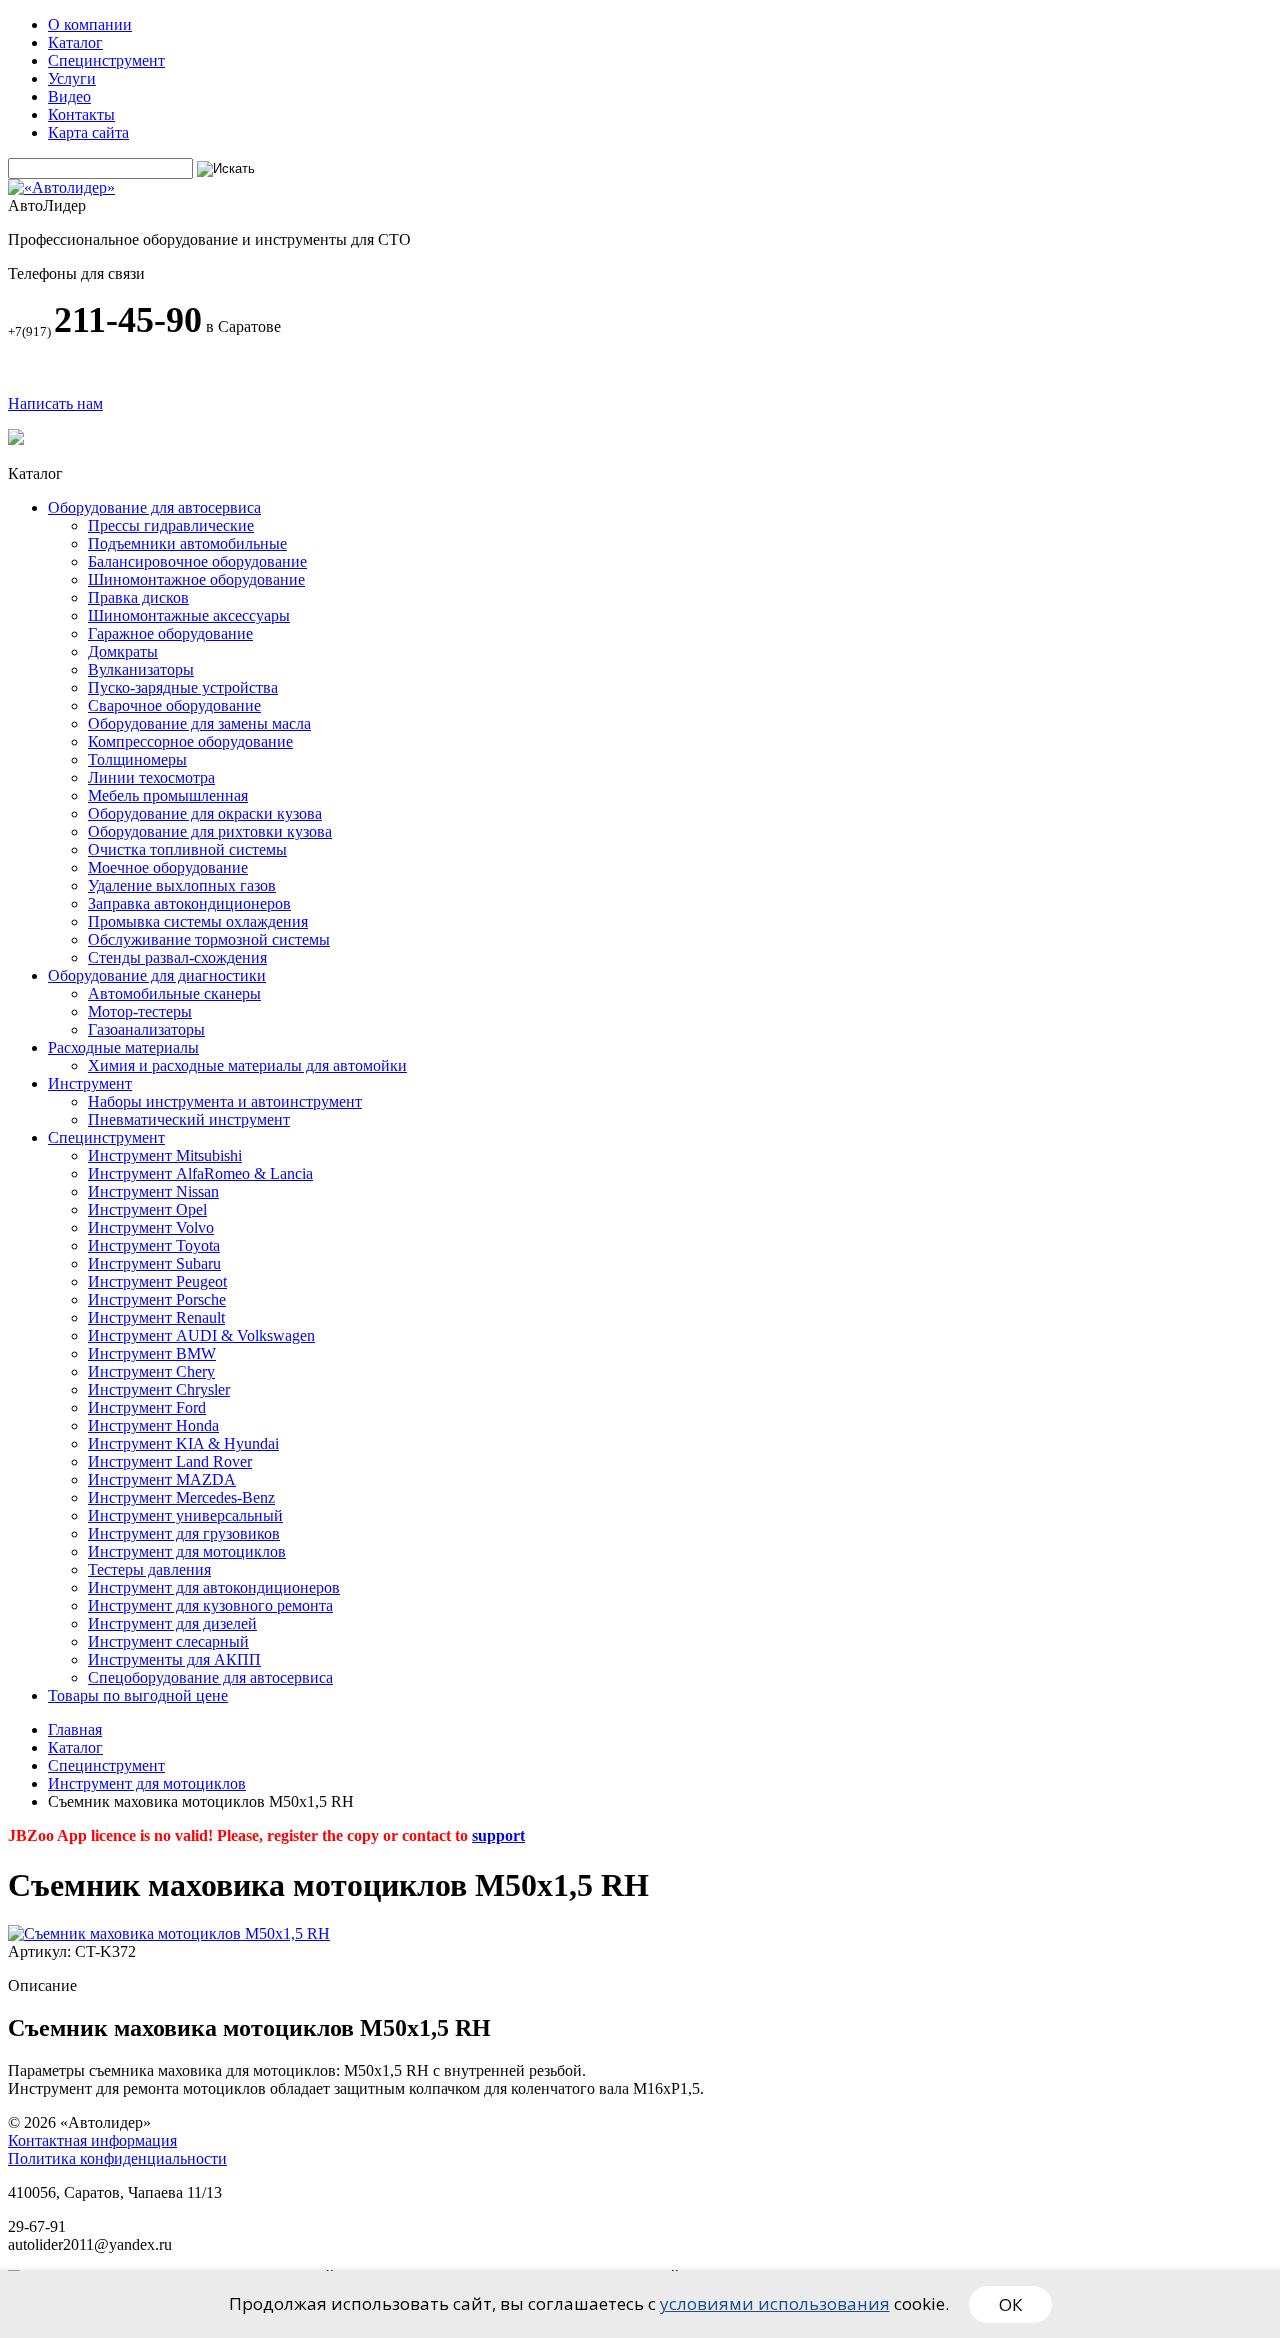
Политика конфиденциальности (117, 2158)
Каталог (75, 42)
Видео (69, 96)
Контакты (81, 114)
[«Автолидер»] (61, 187)
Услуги (72, 78)
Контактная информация (92, 2140)
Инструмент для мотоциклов (147, 1783)
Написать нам (55, 403)
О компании (90, 24)
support (498, 1835)
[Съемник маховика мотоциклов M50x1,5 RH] (169, 1933)
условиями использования (775, 2303)
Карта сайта (88, 132)
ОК (1010, 2304)
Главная (75, 1729)
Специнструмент (106, 60)
